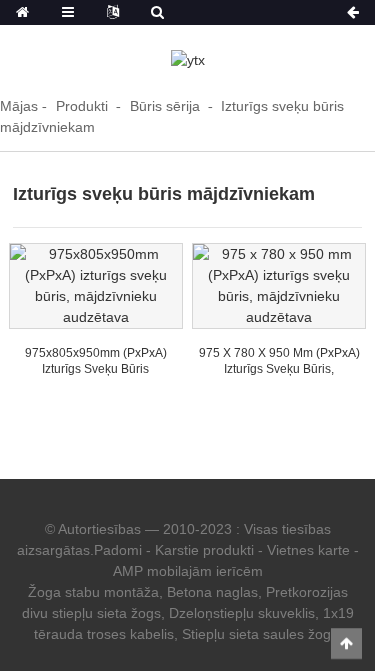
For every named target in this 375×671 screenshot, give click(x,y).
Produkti (82, 106)
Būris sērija (165, 106)
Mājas (19, 106)
